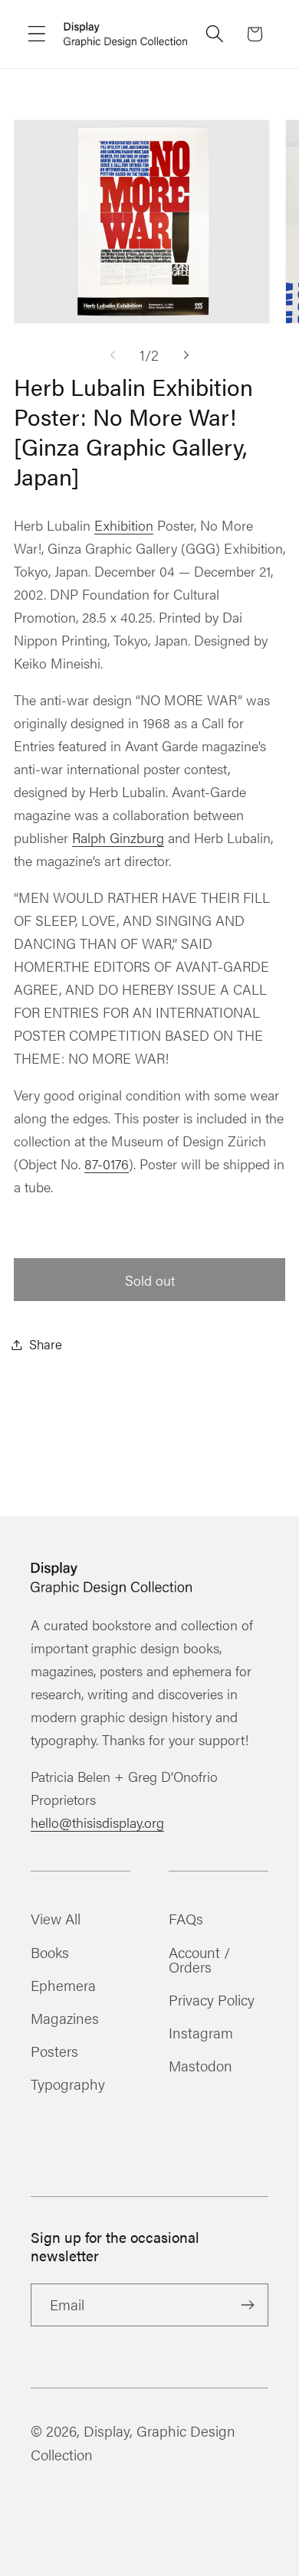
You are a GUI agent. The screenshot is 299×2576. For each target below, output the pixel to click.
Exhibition (124, 525)
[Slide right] (186, 355)
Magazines (65, 2018)
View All (56, 1918)
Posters (54, 2051)
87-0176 (107, 1164)
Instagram (201, 2032)
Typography (68, 2084)
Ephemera (63, 1985)
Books (50, 1952)
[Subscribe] (247, 2305)
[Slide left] (113, 355)
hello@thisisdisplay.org (97, 1822)
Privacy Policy (212, 1999)
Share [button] (46, 1344)
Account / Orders (199, 1959)
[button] (37, 34)
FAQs (186, 1918)
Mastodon (200, 2065)
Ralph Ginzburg (118, 837)
